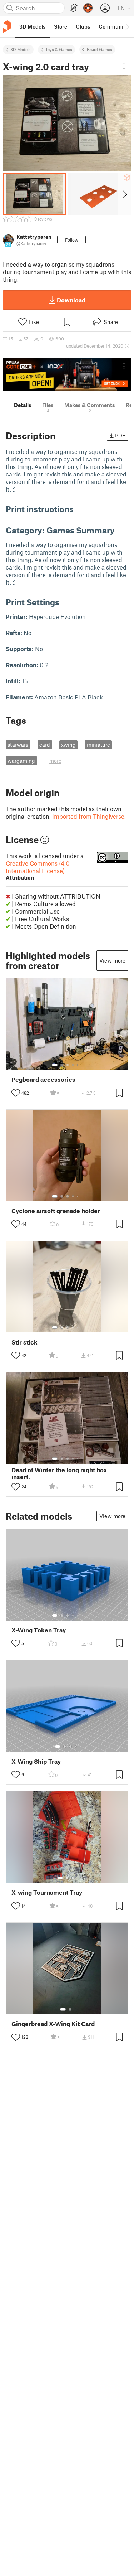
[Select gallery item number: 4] (73, 1065)
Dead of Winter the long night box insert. (59, 1473)
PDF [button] (120, 435)
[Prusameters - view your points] (88, 8)
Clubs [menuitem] (83, 26)
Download (71, 300)
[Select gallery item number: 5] (78, 1065)
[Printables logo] (7, 27)
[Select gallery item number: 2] (62, 1065)
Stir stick (24, 1342)
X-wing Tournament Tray (47, 1892)
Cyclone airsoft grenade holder (56, 1211)
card (45, 745)
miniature (98, 745)
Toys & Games (59, 49)
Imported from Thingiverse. (89, 816)
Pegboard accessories (43, 1079)
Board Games (100, 49)
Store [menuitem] (61, 26)
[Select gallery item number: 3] (68, 1065)
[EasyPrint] (74, 8)
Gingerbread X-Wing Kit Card (53, 2024)
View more (112, 960)
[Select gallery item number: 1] (55, 1065)
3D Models (21, 49)
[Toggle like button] (16, 1093)
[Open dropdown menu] (124, 66)
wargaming (21, 761)
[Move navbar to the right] (127, 26)
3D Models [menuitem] (32, 26)
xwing (68, 745)
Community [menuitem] (113, 26)
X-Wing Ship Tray (36, 1761)
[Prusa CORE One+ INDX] (67, 374)
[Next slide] (125, 194)
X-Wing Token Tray (39, 1630)
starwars (18, 745)
